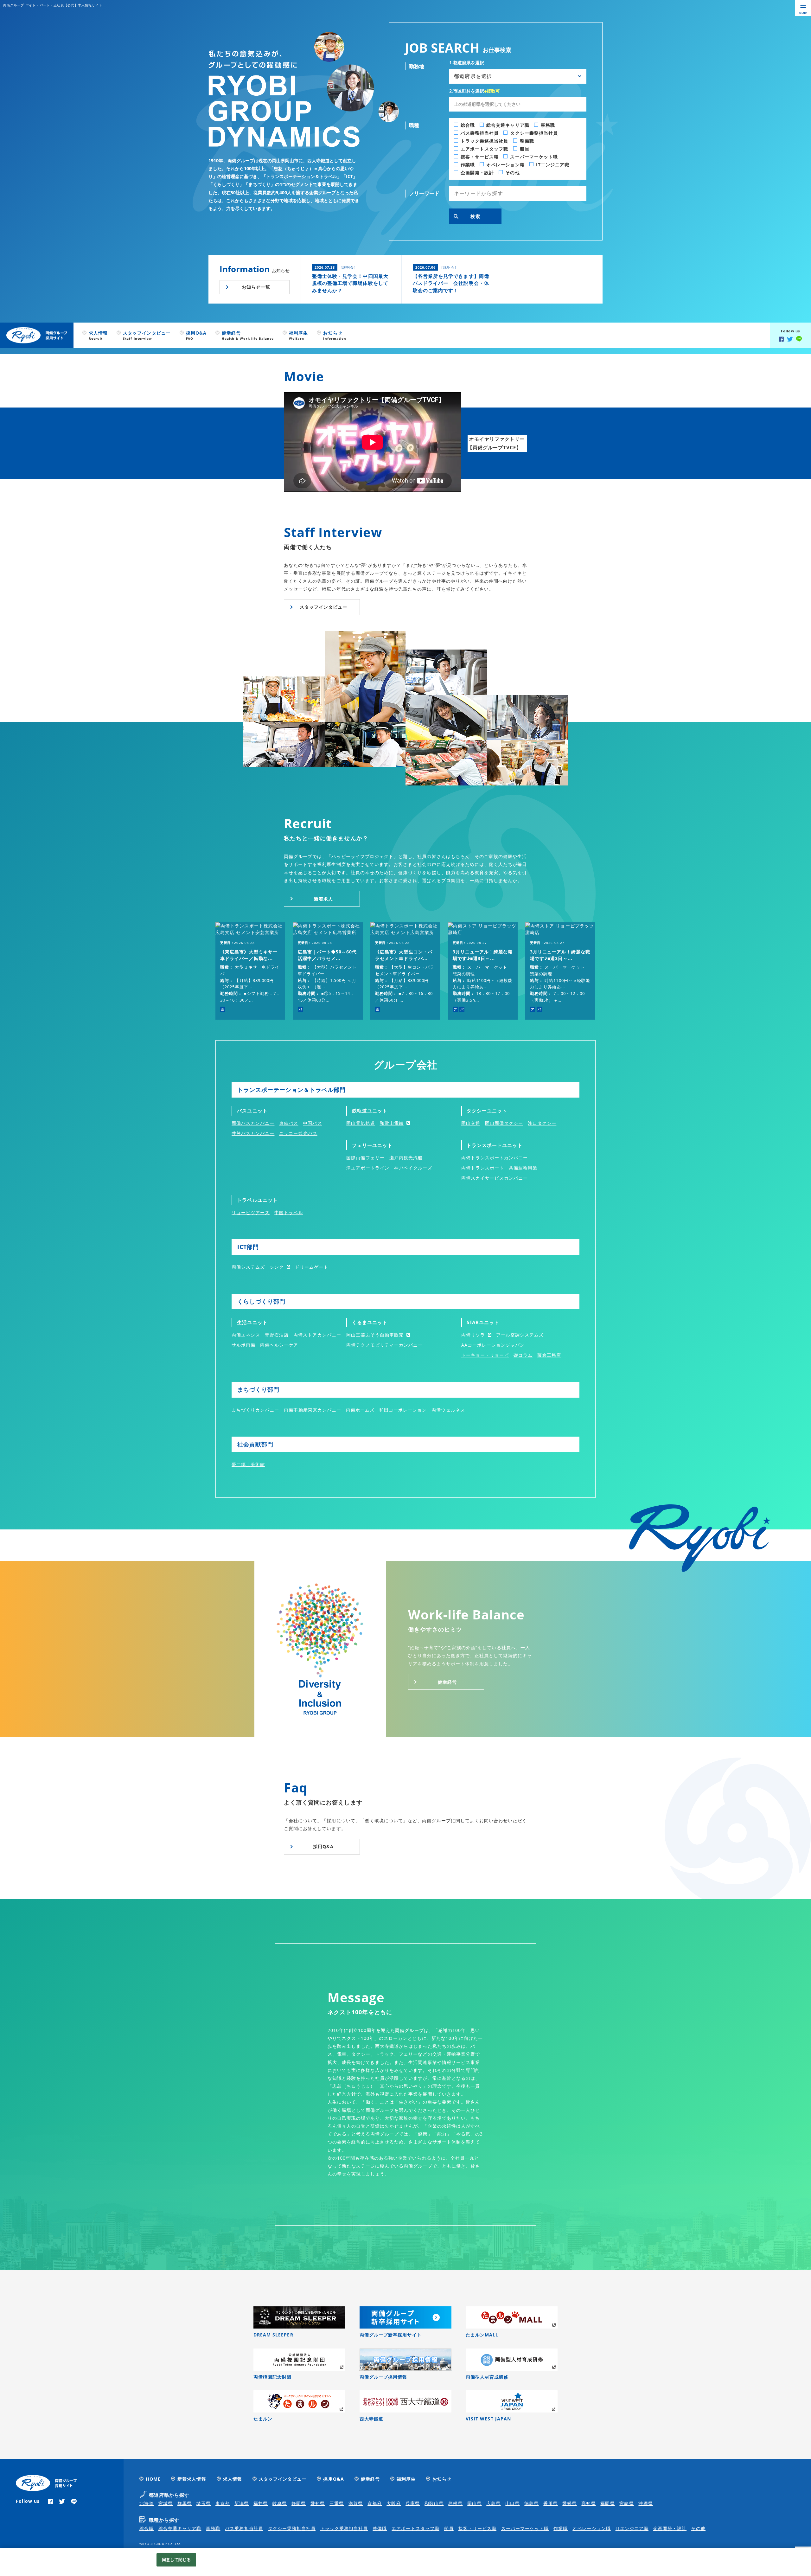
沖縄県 (645, 2503)
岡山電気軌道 (361, 1123)
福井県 (261, 2503)
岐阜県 (280, 2503)
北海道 (147, 2503)
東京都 (223, 2503)
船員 (449, 2528)
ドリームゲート (312, 1267)
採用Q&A (323, 1846)
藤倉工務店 (549, 1355)
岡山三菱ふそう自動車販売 (375, 1335)
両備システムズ (248, 1267)
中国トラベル (289, 1212)
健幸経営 (447, 1682)
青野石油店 (277, 1335)
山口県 (512, 2503)
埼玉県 (204, 2503)
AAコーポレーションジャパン (493, 1345)
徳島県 (531, 2503)
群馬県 (185, 2503)
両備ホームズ (360, 1410)
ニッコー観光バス (298, 1133)
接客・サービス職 (477, 2528)
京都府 (375, 2503)
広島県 (493, 2503)
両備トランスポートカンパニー (495, 1158)
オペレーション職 (591, 2528)
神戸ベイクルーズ (413, 1168)
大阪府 (394, 2503)
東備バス (289, 1123)
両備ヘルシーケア (279, 1345)
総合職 (147, 2528)
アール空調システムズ (520, 1335)
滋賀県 (356, 2503)
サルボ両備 (243, 1345)
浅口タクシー (542, 1123)
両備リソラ (473, 1335)
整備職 (380, 2528)
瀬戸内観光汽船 (406, 1158)
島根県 (455, 2503)
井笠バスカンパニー (253, 1133)
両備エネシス (246, 1335)
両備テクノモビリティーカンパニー (384, 1345)
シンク (277, 1267)
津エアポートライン (368, 1168)
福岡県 (607, 2503)
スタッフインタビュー (324, 607)
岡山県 (474, 2503)
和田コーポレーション (403, 1410)
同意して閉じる (176, 2560)
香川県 (550, 2503)
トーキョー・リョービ (485, 1355)
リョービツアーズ (251, 1212)
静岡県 (299, 2503)
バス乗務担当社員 (244, 2528)
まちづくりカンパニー (255, 1410)
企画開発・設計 (670, 2528)
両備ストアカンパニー (317, 1335)
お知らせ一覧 (256, 287)
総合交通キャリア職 (180, 2528)
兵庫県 (413, 2503)
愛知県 (318, 2503)
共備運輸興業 (523, 1168)
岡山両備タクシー (504, 1123)
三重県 (337, 2503)
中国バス (312, 1123)
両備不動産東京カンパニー (313, 1410)
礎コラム (523, 1355)
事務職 (213, 2528)
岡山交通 (471, 1123)
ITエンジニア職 (632, 2528)
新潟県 (242, 2503)
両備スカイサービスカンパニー (495, 1178)
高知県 (588, 2503)
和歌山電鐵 (392, 1123)
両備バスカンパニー (253, 1123)
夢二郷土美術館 (248, 1464)
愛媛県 (569, 2503)
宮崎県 (626, 2503)
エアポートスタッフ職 (415, 2528)
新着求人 (323, 899)
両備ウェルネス (448, 1410)
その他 (698, 2528)
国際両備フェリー (365, 1158)
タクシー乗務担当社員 (292, 2528)
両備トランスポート (483, 1168)
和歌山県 (434, 2503)
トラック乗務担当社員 (344, 2528)
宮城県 (166, 2503)
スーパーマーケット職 (525, 2528)
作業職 (561, 2528)
